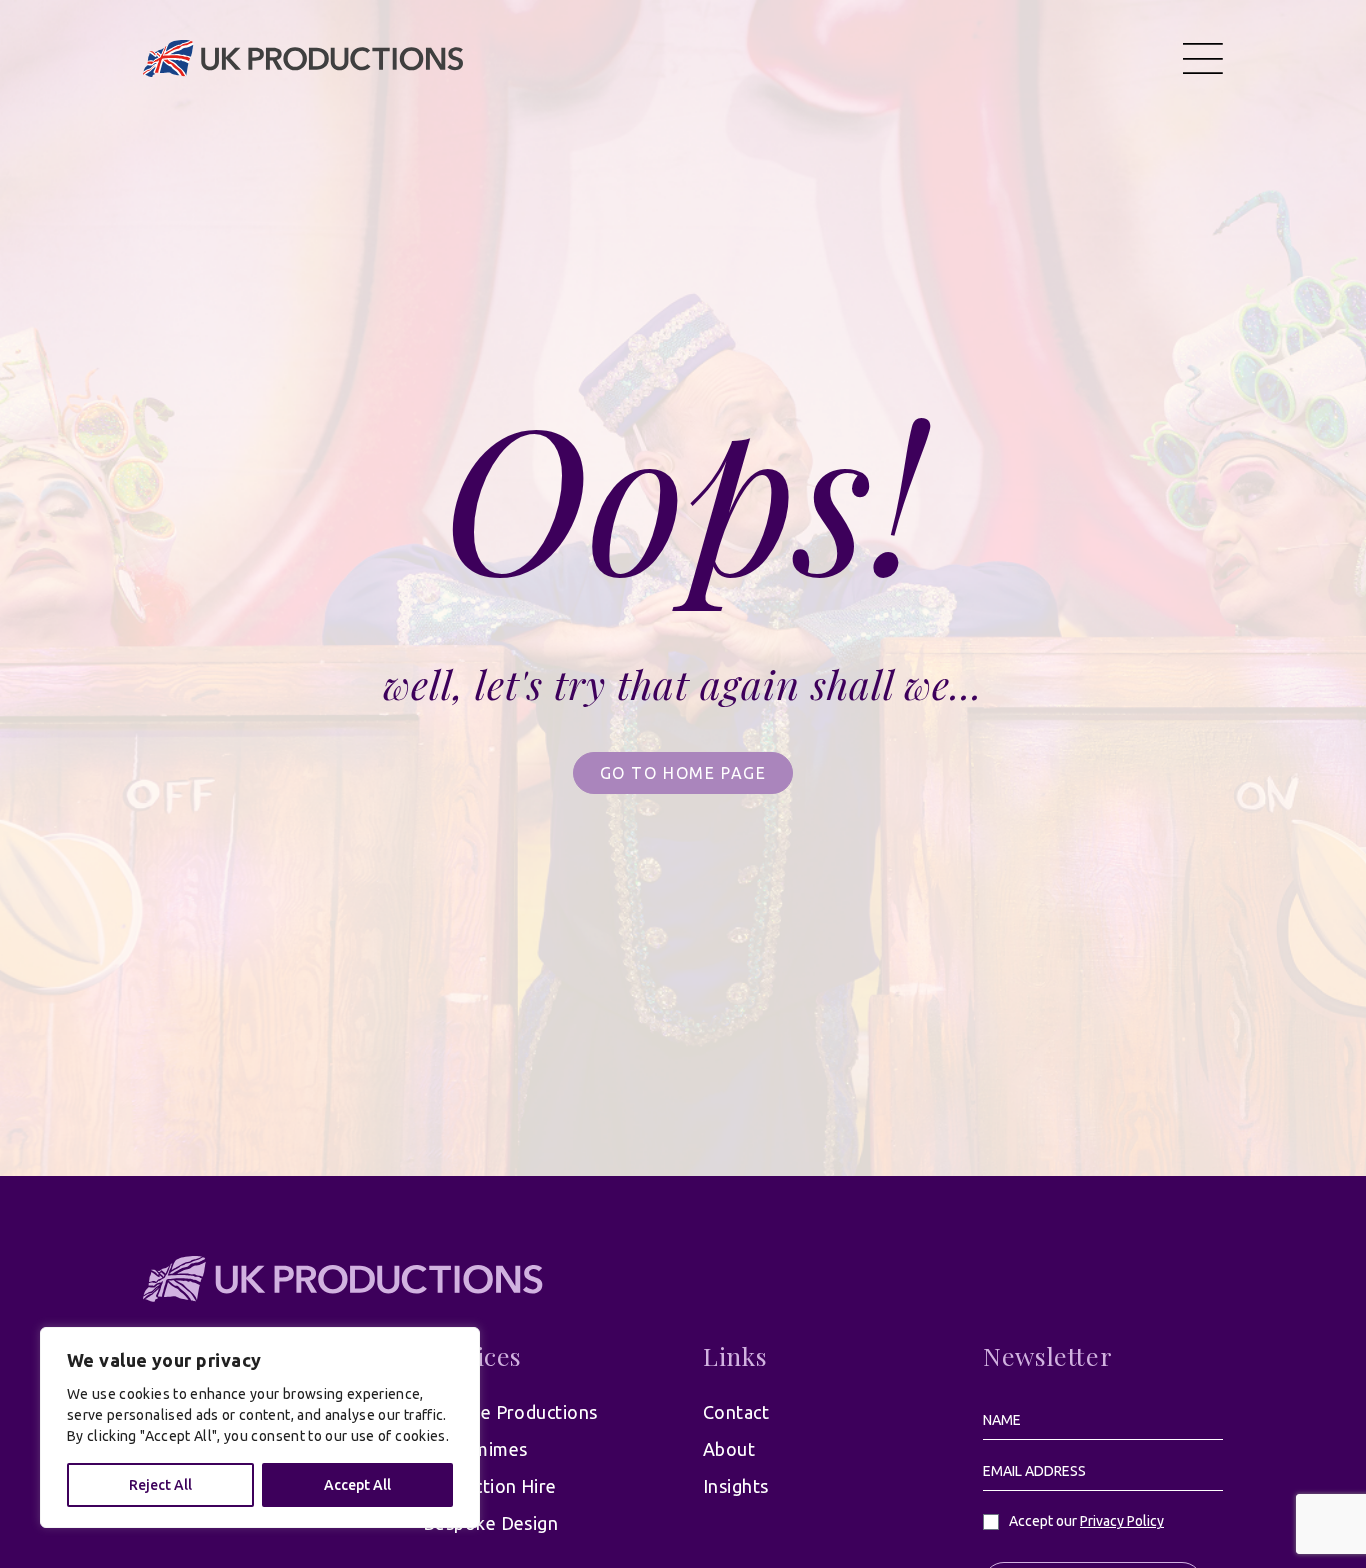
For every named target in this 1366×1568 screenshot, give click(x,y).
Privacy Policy (1122, 1521)
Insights (736, 1486)
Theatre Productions (510, 1412)
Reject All (160, 1485)
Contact (736, 1412)
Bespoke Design (490, 1523)
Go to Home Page (683, 773)
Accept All (357, 1485)
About (729, 1449)
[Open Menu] (1203, 58)
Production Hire (490, 1486)
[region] (260, 1427)
